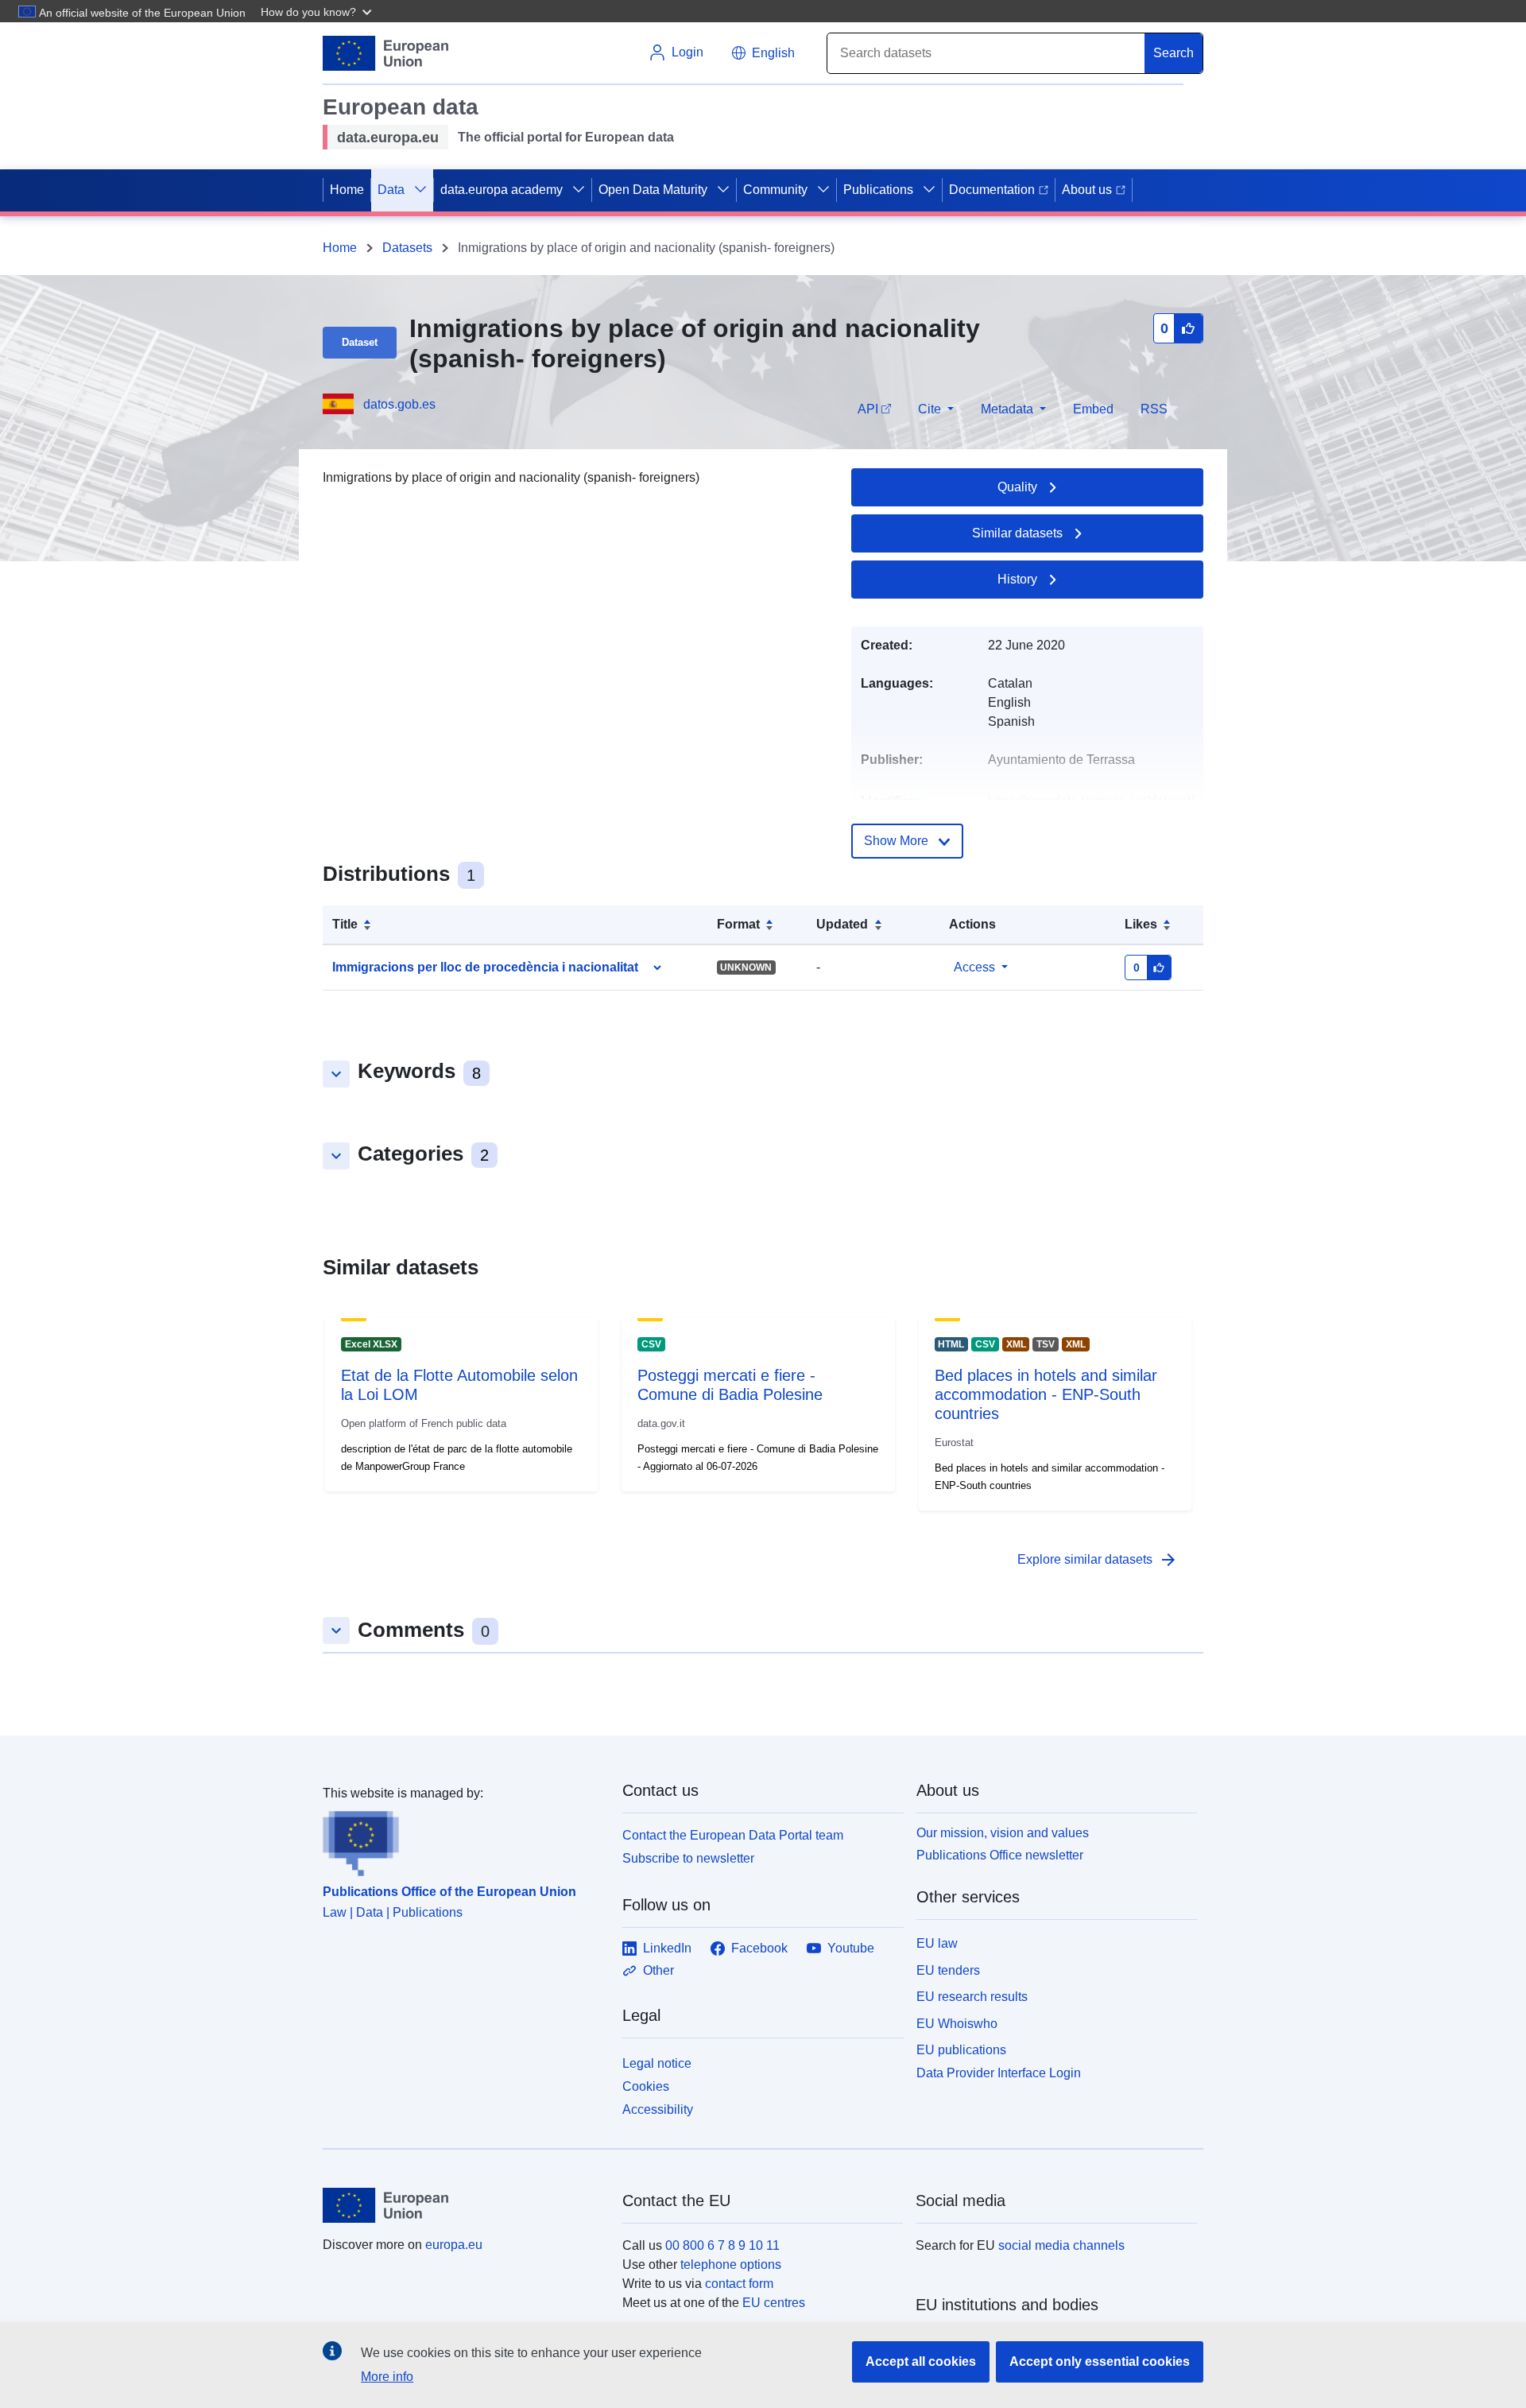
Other (658, 1970)
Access (974, 967)
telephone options (731, 2265)
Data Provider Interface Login (999, 2073)
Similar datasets (1017, 533)
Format (738, 924)
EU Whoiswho (957, 2024)
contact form (739, 2284)
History (1017, 579)
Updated (842, 924)
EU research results (972, 1997)
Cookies (646, 2086)
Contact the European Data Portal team (733, 1835)
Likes (1141, 924)
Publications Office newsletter (1000, 1855)
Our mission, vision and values (1003, 1833)
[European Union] (463, 2205)
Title (345, 924)
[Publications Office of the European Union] (463, 1840)
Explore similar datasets (1098, 1560)
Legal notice (657, 2063)
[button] (318, 11)
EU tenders (948, 1970)
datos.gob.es (399, 404)
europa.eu (454, 2245)
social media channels (1061, 2245)
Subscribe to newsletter (688, 1858)
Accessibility (658, 2109)
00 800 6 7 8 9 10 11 (722, 2245)
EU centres (774, 2303)
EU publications (961, 2050)
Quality (1017, 487)
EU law (937, 1943)
